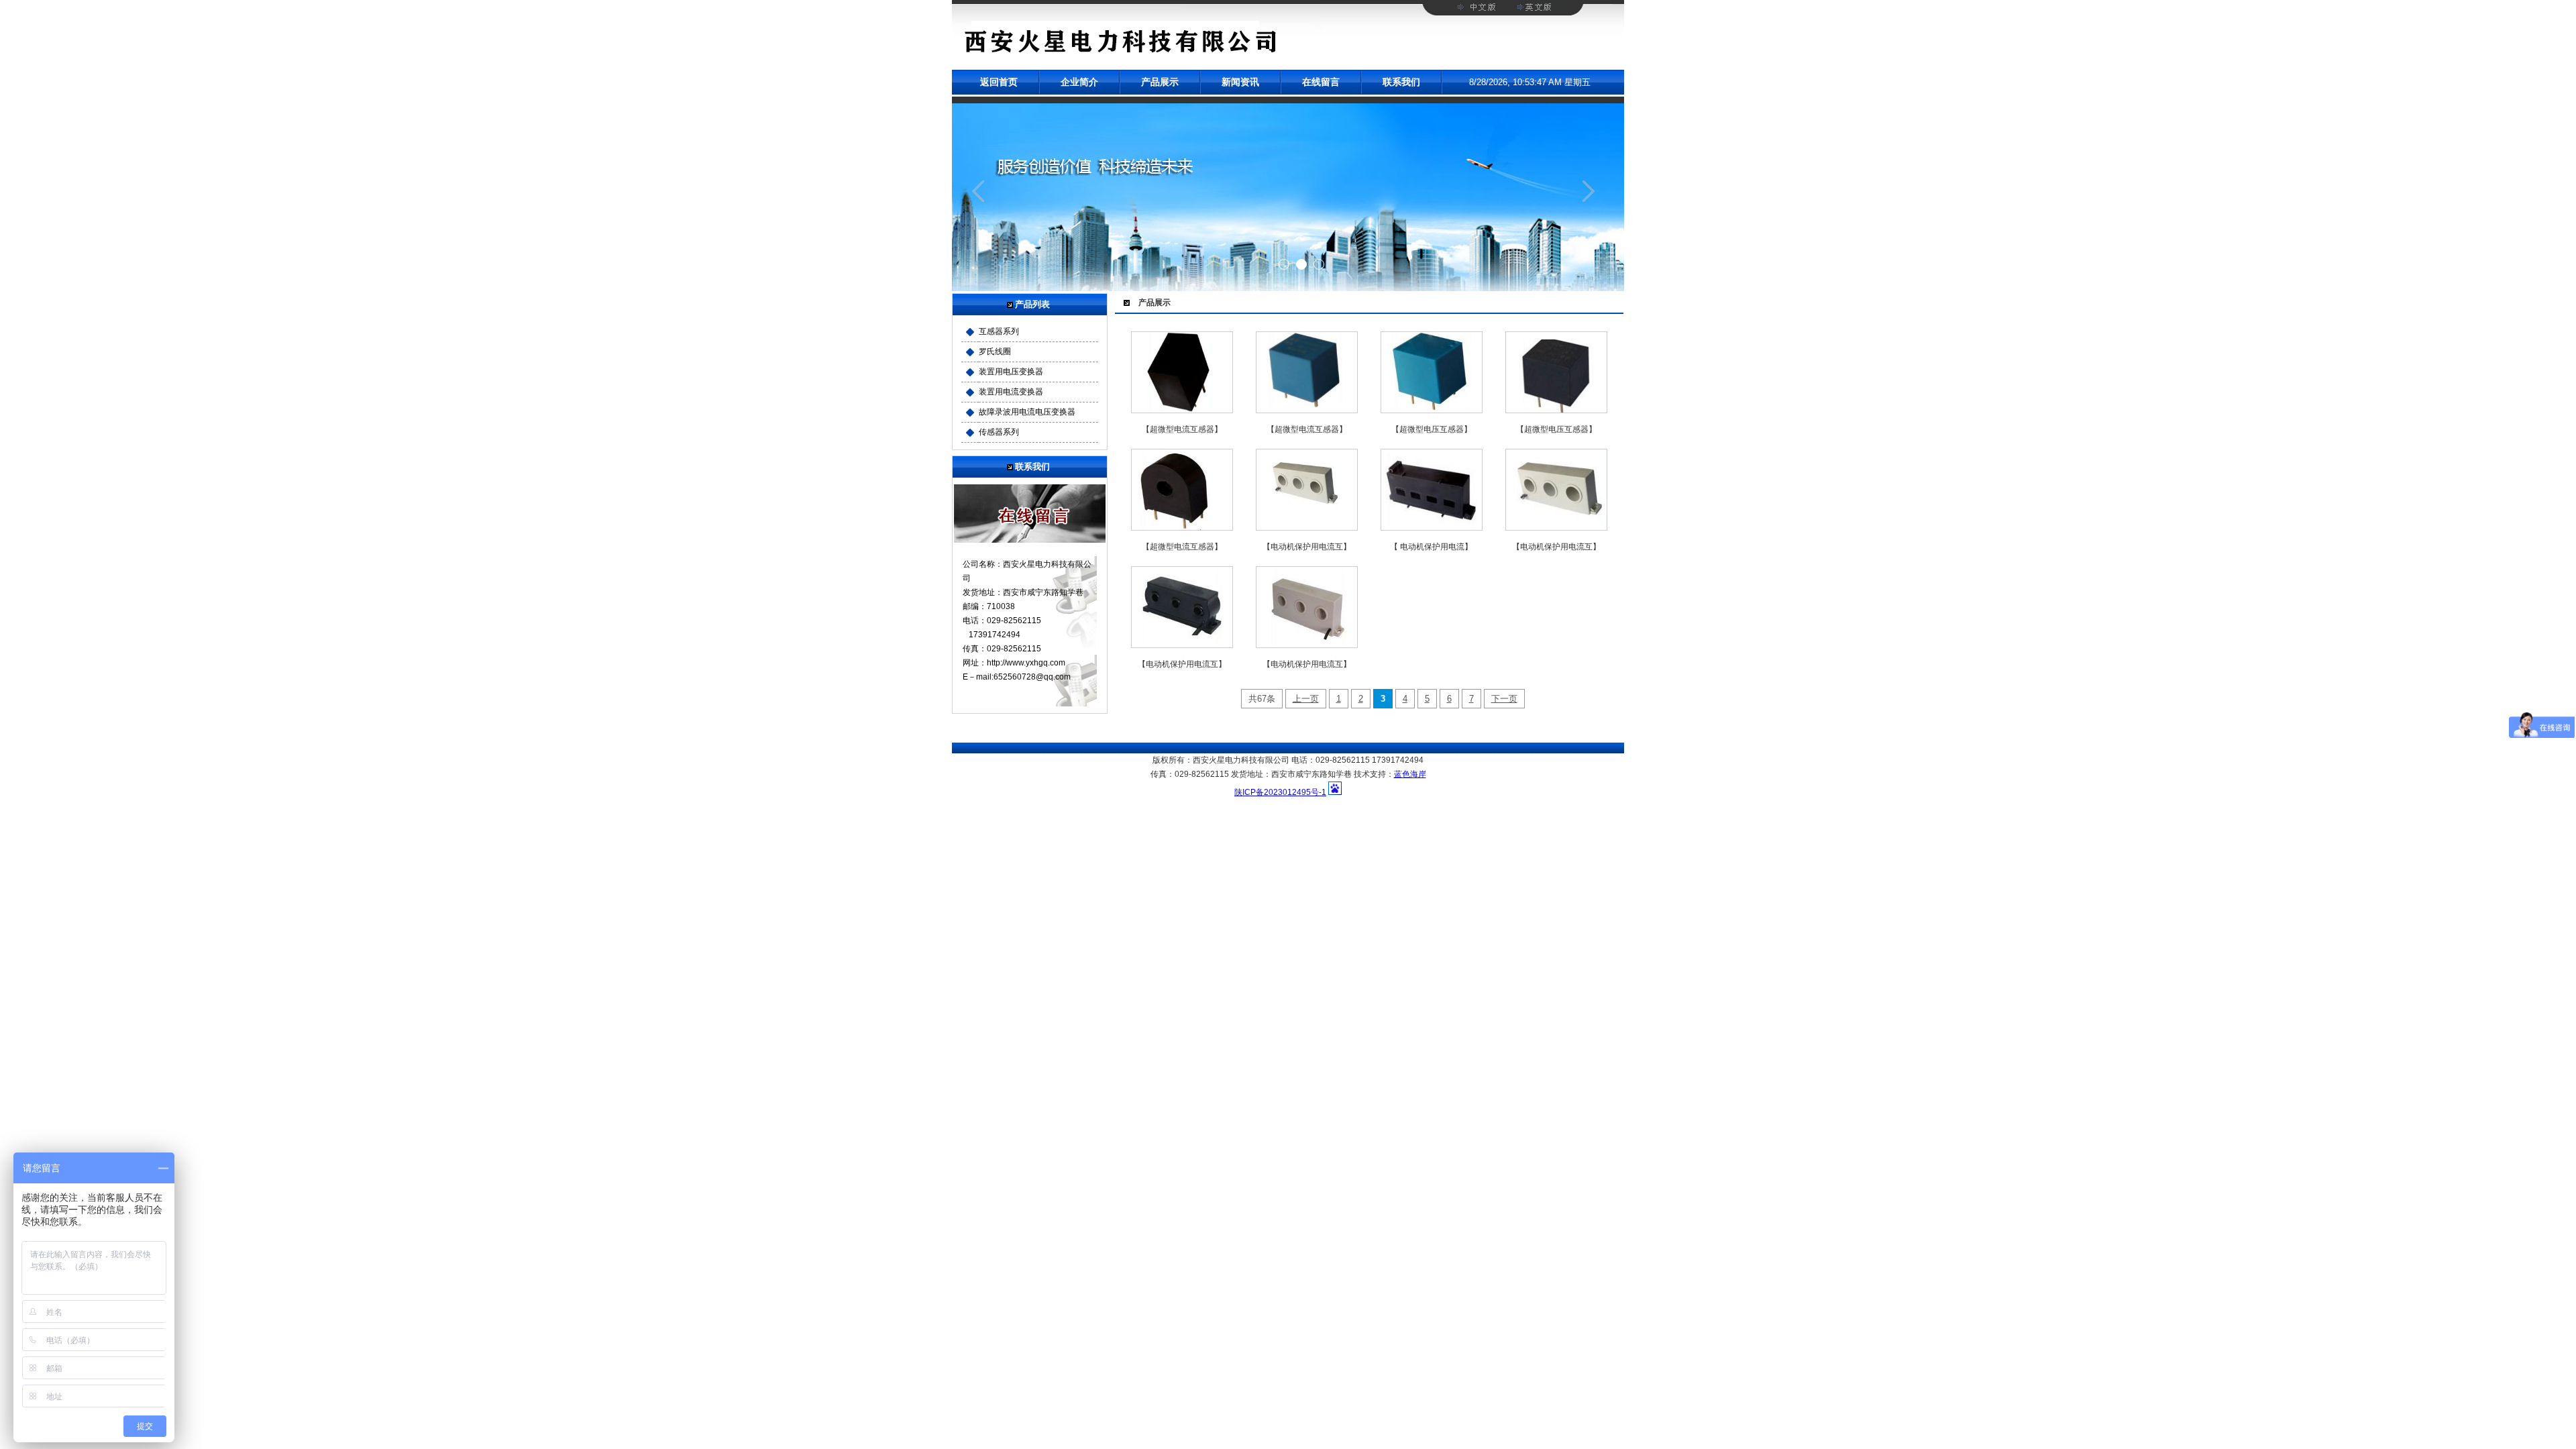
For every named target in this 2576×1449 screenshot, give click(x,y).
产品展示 (1160, 82)
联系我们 (1401, 82)
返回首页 (999, 82)
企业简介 (1079, 82)
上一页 (1306, 699)
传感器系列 (999, 432)
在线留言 (1321, 82)
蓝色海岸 (1410, 774)
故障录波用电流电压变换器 (1027, 412)
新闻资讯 (1240, 82)
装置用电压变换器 (1011, 372)
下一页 (1504, 699)
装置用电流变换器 (1011, 392)
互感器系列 (999, 331)
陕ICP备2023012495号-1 (1280, 792)
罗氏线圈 (995, 352)
